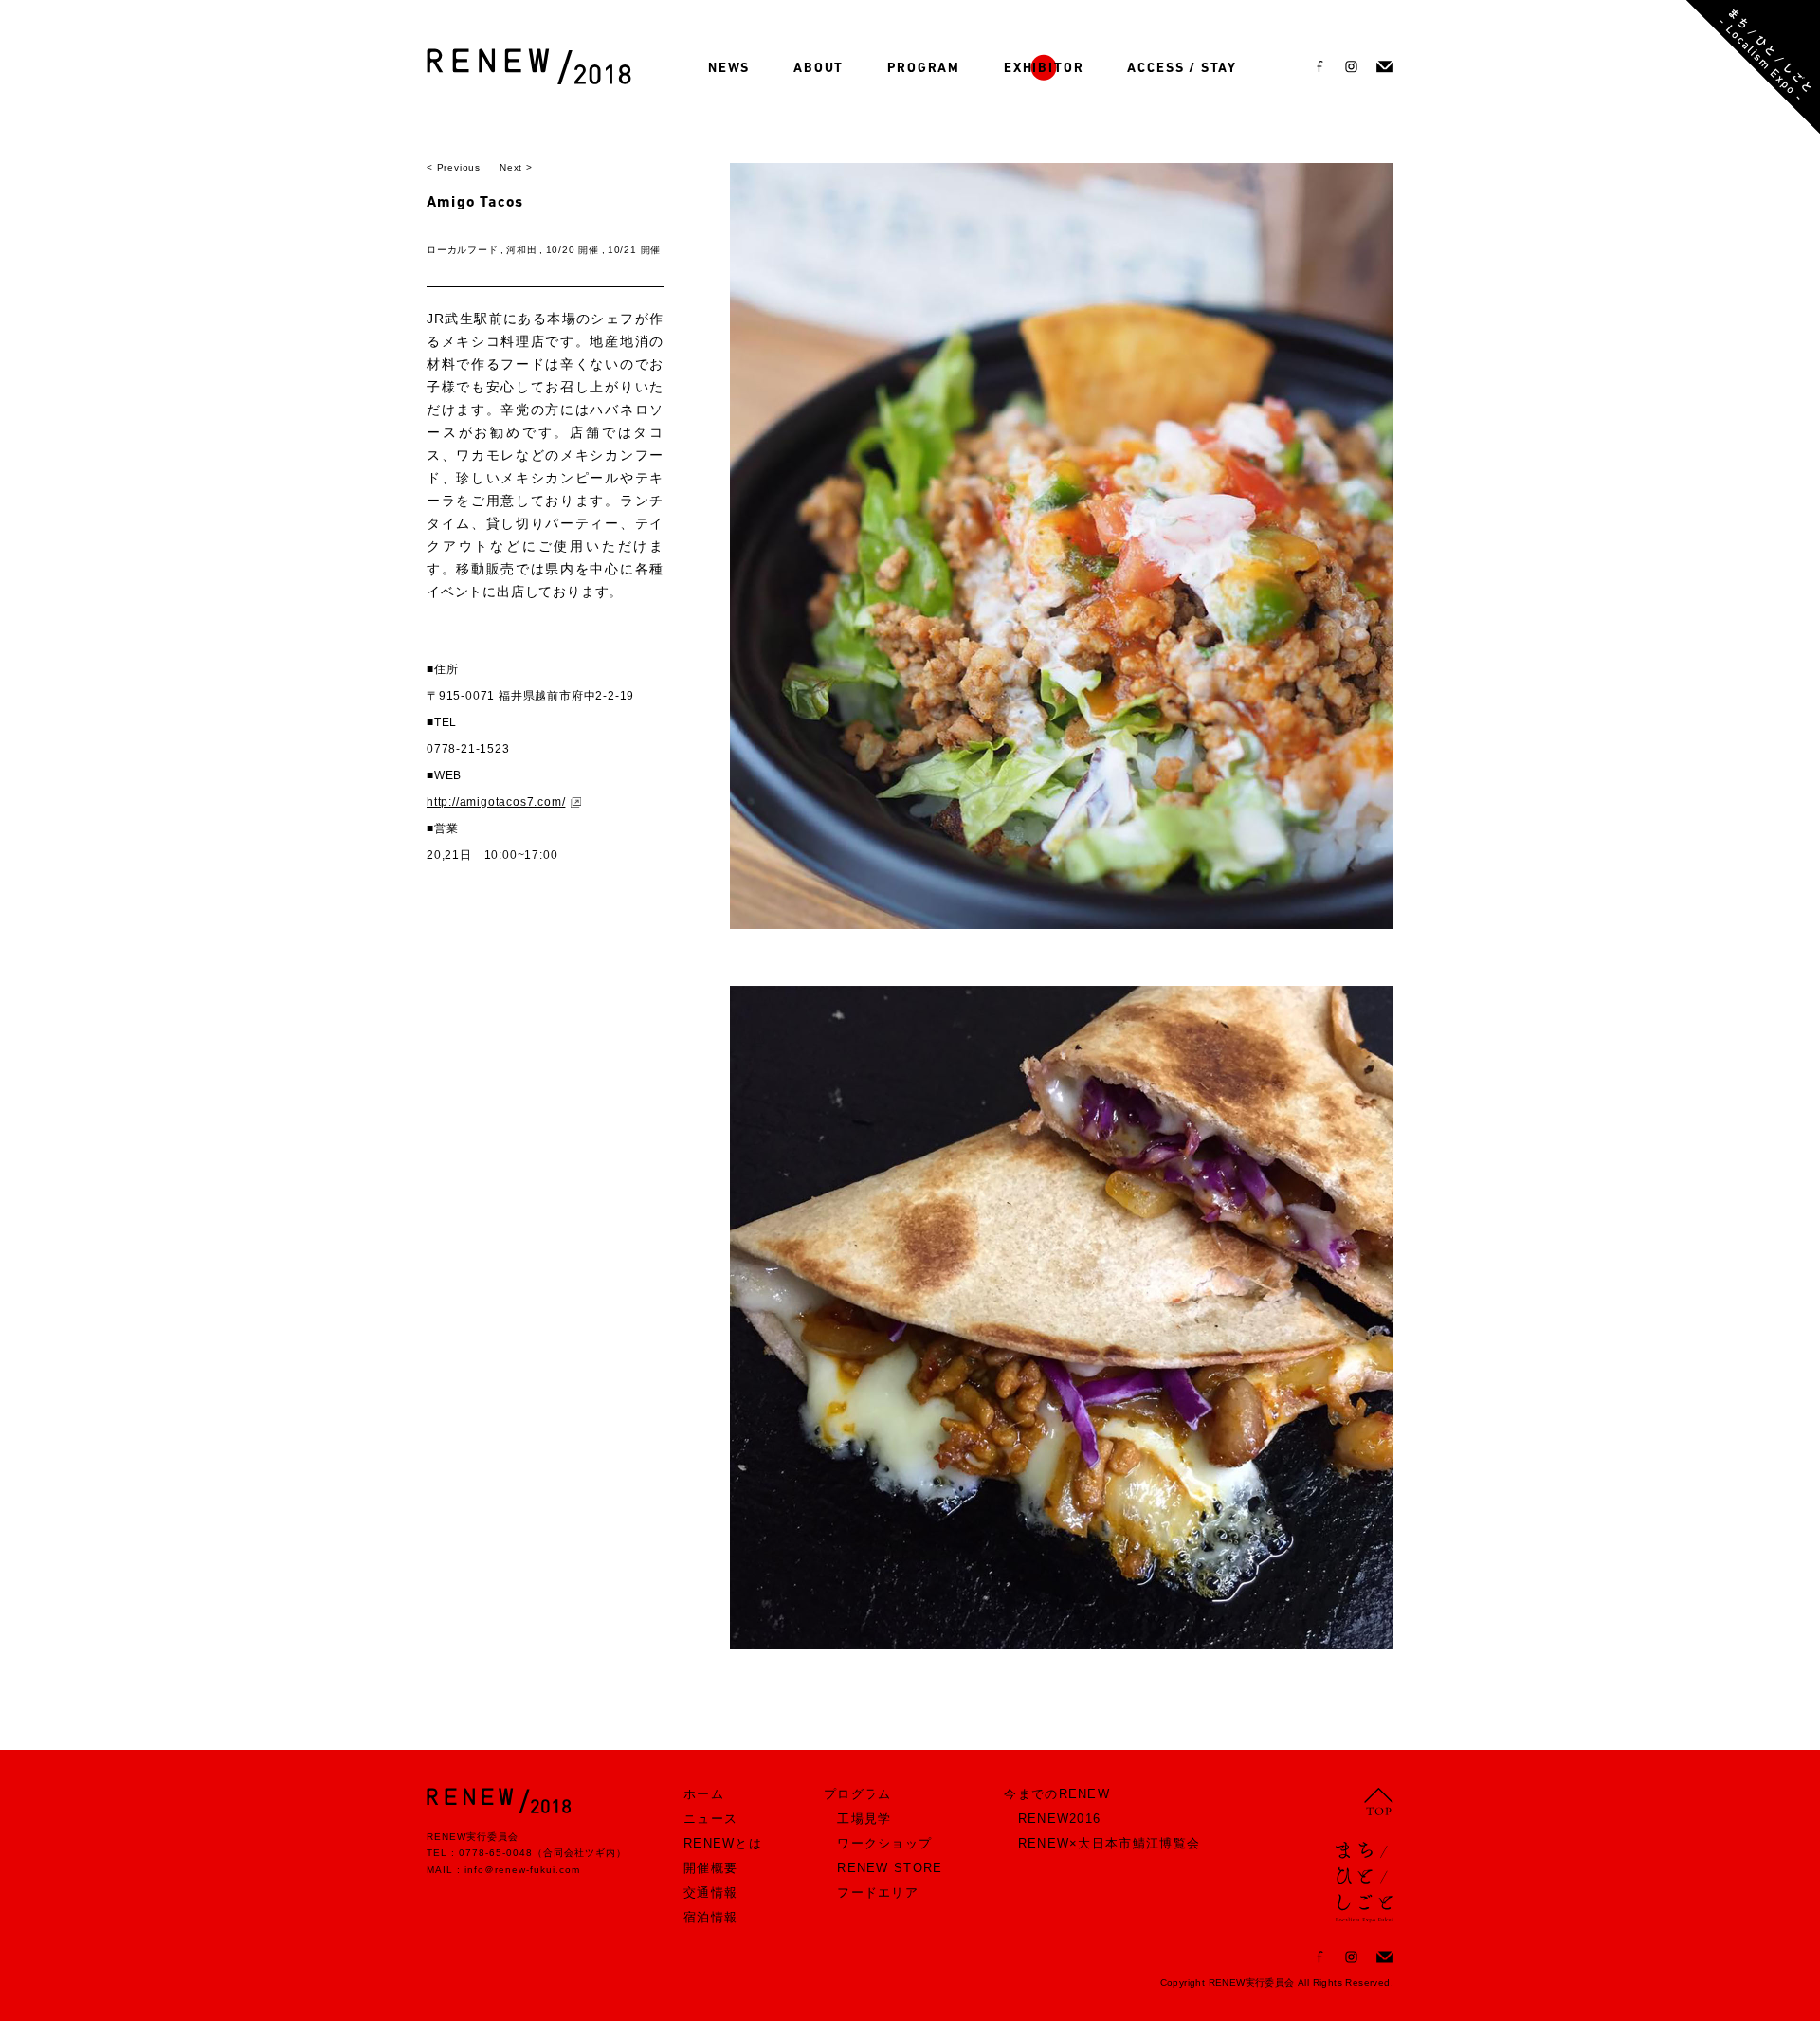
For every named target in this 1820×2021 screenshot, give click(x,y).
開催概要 (710, 1868)
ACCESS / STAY (1182, 69)
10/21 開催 (634, 250)
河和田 (521, 250)
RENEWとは (723, 1843)
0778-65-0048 (496, 1853)
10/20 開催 (573, 250)
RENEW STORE (890, 1868)
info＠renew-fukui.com (522, 1870)
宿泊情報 (710, 1917)
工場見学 (864, 1819)
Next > (516, 167)
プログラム (858, 1794)
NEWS (729, 69)
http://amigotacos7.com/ (496, 802)
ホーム (704, 1794)
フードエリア (878, 1893)
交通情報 (710, 1893)
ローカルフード (463, 250)
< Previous (454, 167)
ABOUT (819, 69)
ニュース (710, 1819)
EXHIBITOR (1044, 69)
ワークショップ (884, 1843)
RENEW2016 (1060, 1819)
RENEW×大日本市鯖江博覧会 (1110, 1843)
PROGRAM (924, 69)
